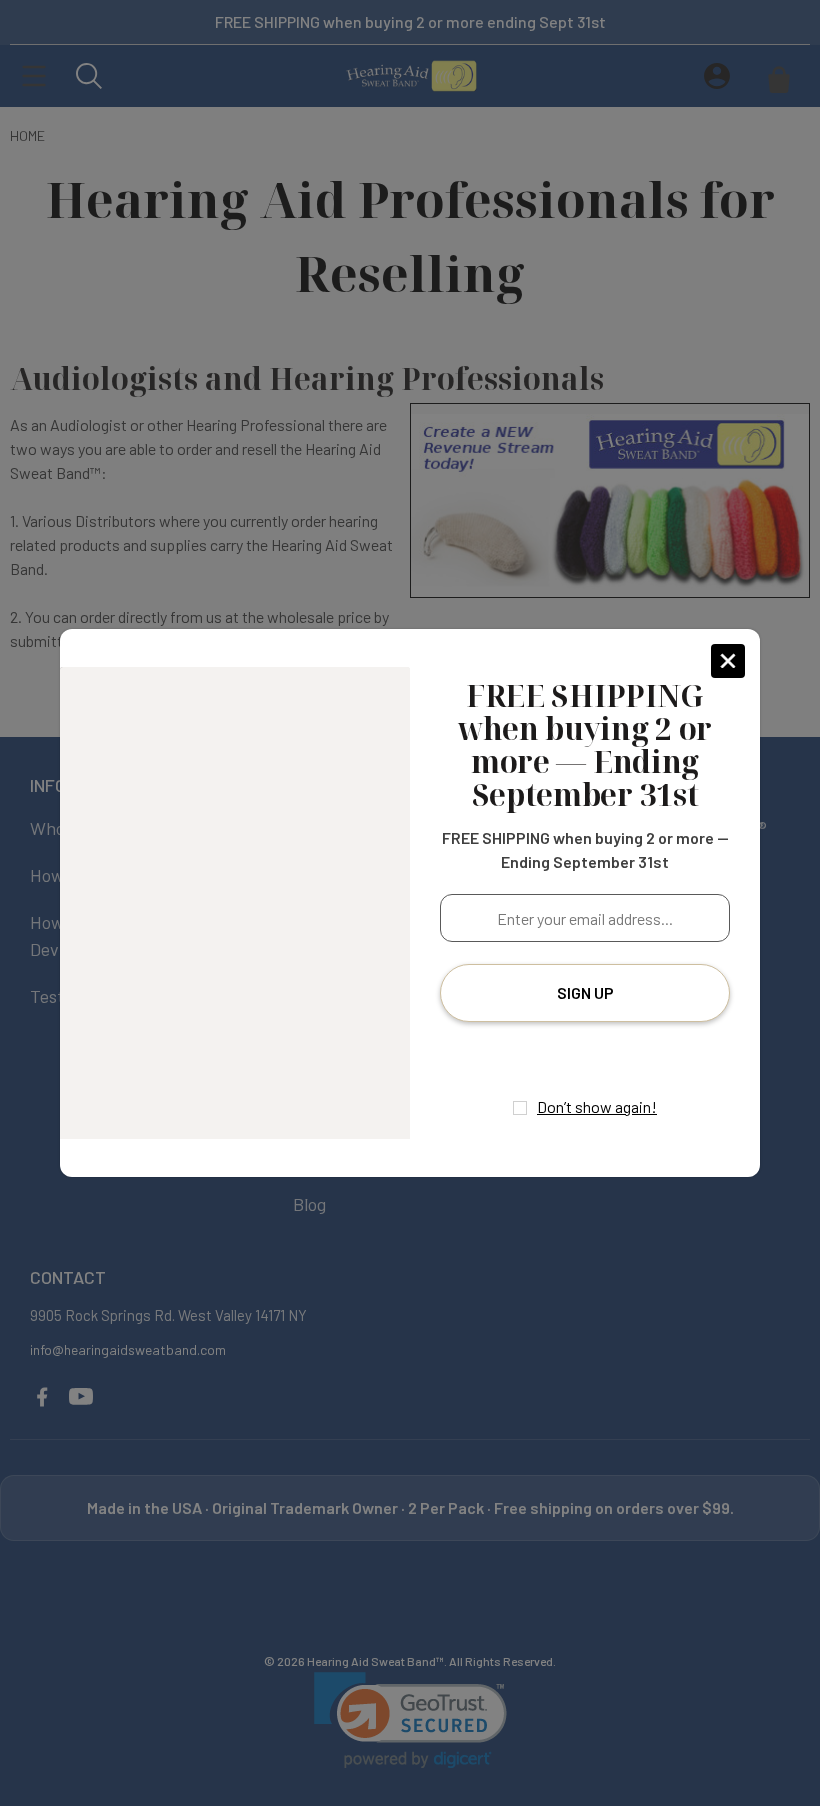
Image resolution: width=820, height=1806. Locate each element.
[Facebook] (566, 1056)
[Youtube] (605, 1056)
